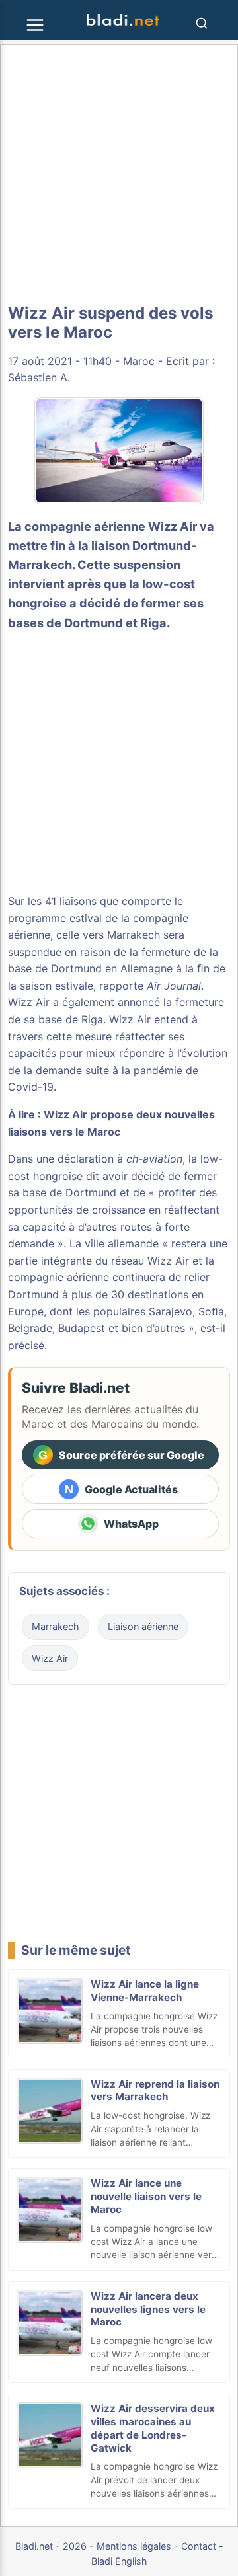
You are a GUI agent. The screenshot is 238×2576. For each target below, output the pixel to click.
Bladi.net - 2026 (51, 2546)
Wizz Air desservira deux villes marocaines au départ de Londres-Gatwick (153, 2428)
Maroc (139, 361)
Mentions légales (134, 2546)
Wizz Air (50, 1658)
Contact (199, 2546)
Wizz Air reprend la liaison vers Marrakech (155, 2090)
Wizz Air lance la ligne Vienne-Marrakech (145, 1991)
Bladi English (119, 2561)
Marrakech (56, 1626)
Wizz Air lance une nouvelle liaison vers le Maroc (146, 2196)
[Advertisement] (119, 175)
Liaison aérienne (143, 1626)
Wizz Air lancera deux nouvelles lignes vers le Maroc (148, 2309)
